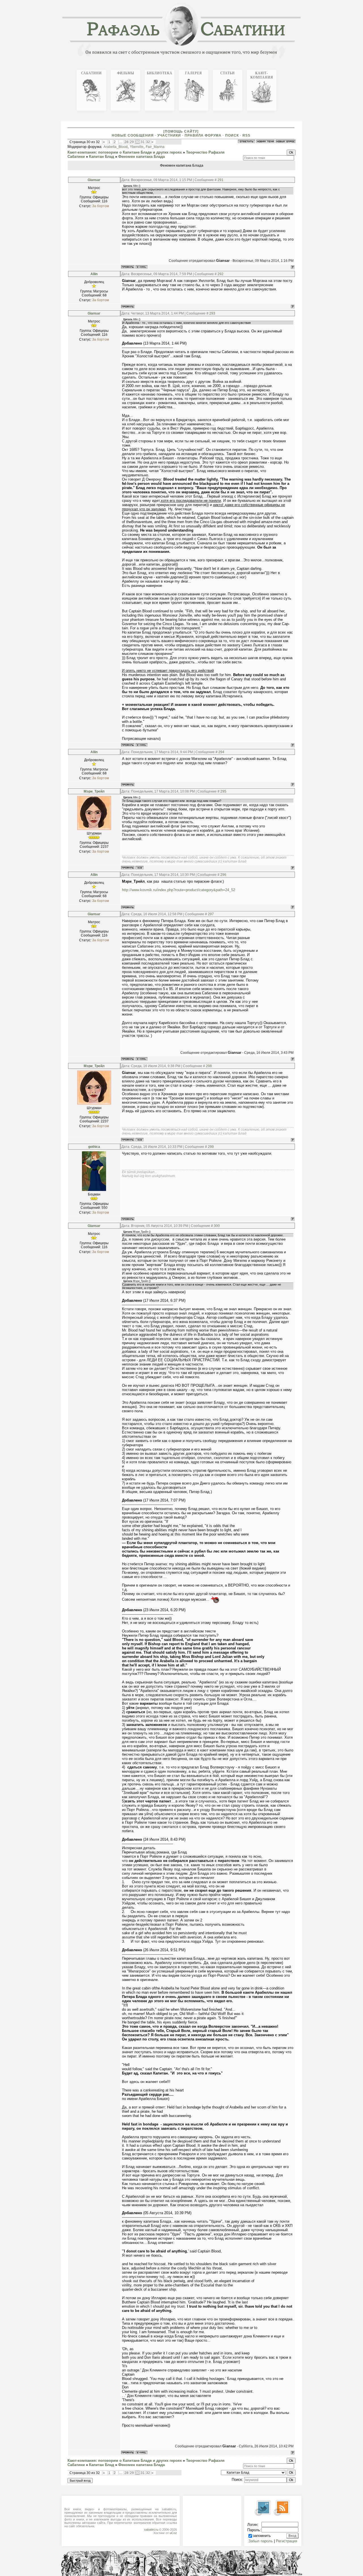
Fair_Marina (155, 147)
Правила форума (203, 135)
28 (126, 142)
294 (221, 752)
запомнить (262, 2536)
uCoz (173, 2533)
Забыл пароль (261, 2541)
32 (148, 142)
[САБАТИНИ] (289, 69)
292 (220, 274)
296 (223, 875)
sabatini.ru (151, 2530)
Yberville (137, 147)
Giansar (94, 180)
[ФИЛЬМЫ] (292, 69)
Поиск (232, 135)
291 (220, 180)
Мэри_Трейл (94, 791)
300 (217, 1226)
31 (143, 142)
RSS (246, 135)
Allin (94, 274)
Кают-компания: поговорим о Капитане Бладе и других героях (125, 152)
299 (211, 1147)
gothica (94, 1147)
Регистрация (287, 2541)
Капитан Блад (102, 157)
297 (211, 914)
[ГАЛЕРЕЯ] (296, 69)
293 (212, 313)
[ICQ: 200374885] (140, 868)
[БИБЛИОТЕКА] (294, 69)
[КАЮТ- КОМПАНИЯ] (301, 69)
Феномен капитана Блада (142, 157)
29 (132, 142)
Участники (169, 135)
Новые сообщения (133, 135)
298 (209, 1066)
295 (223, 791)
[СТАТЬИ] (298, 69)
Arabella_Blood (116, 147)
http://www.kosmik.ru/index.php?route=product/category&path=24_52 (179, 890)
